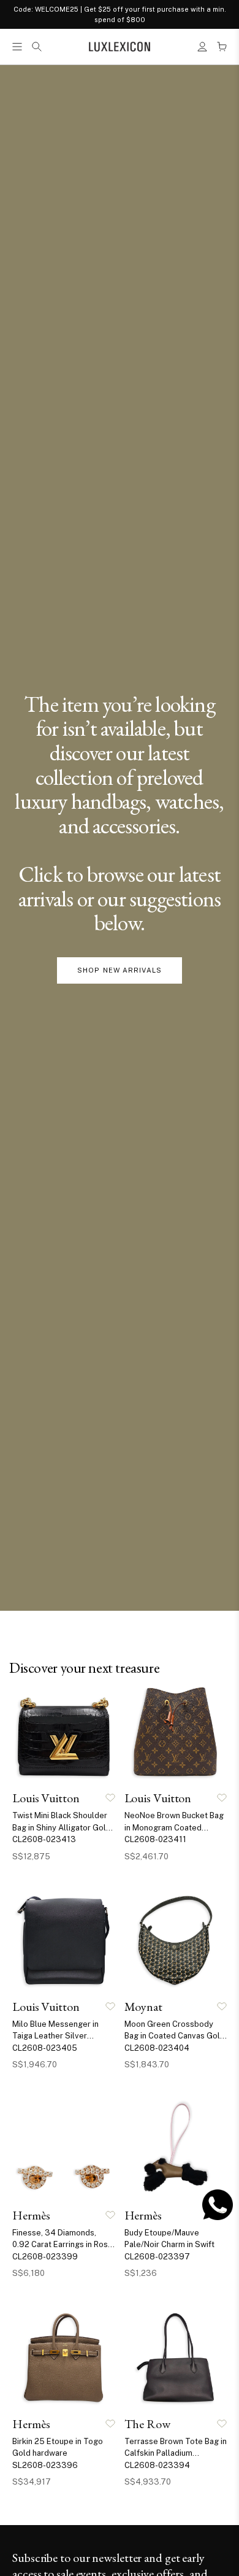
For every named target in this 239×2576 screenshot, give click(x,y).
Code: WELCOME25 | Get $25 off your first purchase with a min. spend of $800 (120, 14)
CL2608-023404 (157, 2048)
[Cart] (222, 47)
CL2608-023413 (44, 1839)
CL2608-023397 (157, 2257)
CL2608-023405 (45, 2048)
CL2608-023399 (45, 2257)
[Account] (202, 47)
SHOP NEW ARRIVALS (120, 970)
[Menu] (17, 47)
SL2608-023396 (45, 2465)
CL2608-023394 (157, 2465)
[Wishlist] (110, 1798)
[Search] (37, 47)
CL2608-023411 (155, 1839)
